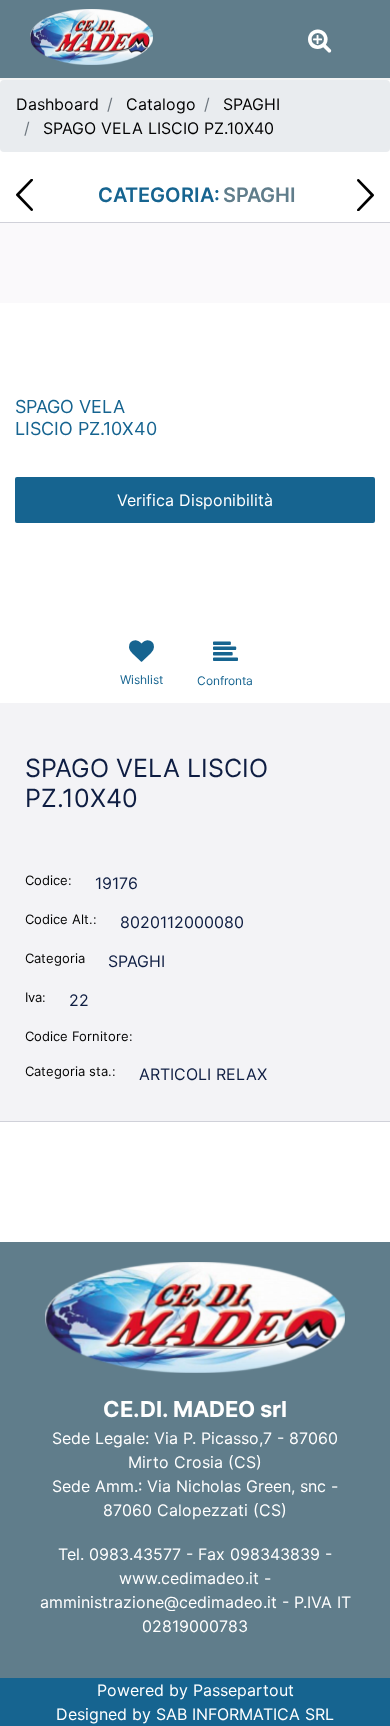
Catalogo (161, 104)
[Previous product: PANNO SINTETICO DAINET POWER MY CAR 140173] (24, 195)
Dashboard (57, 104)
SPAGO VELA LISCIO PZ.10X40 (158, 128)
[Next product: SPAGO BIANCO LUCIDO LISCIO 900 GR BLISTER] (365, 195)
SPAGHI (251, 104)
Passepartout (243, 1690)
